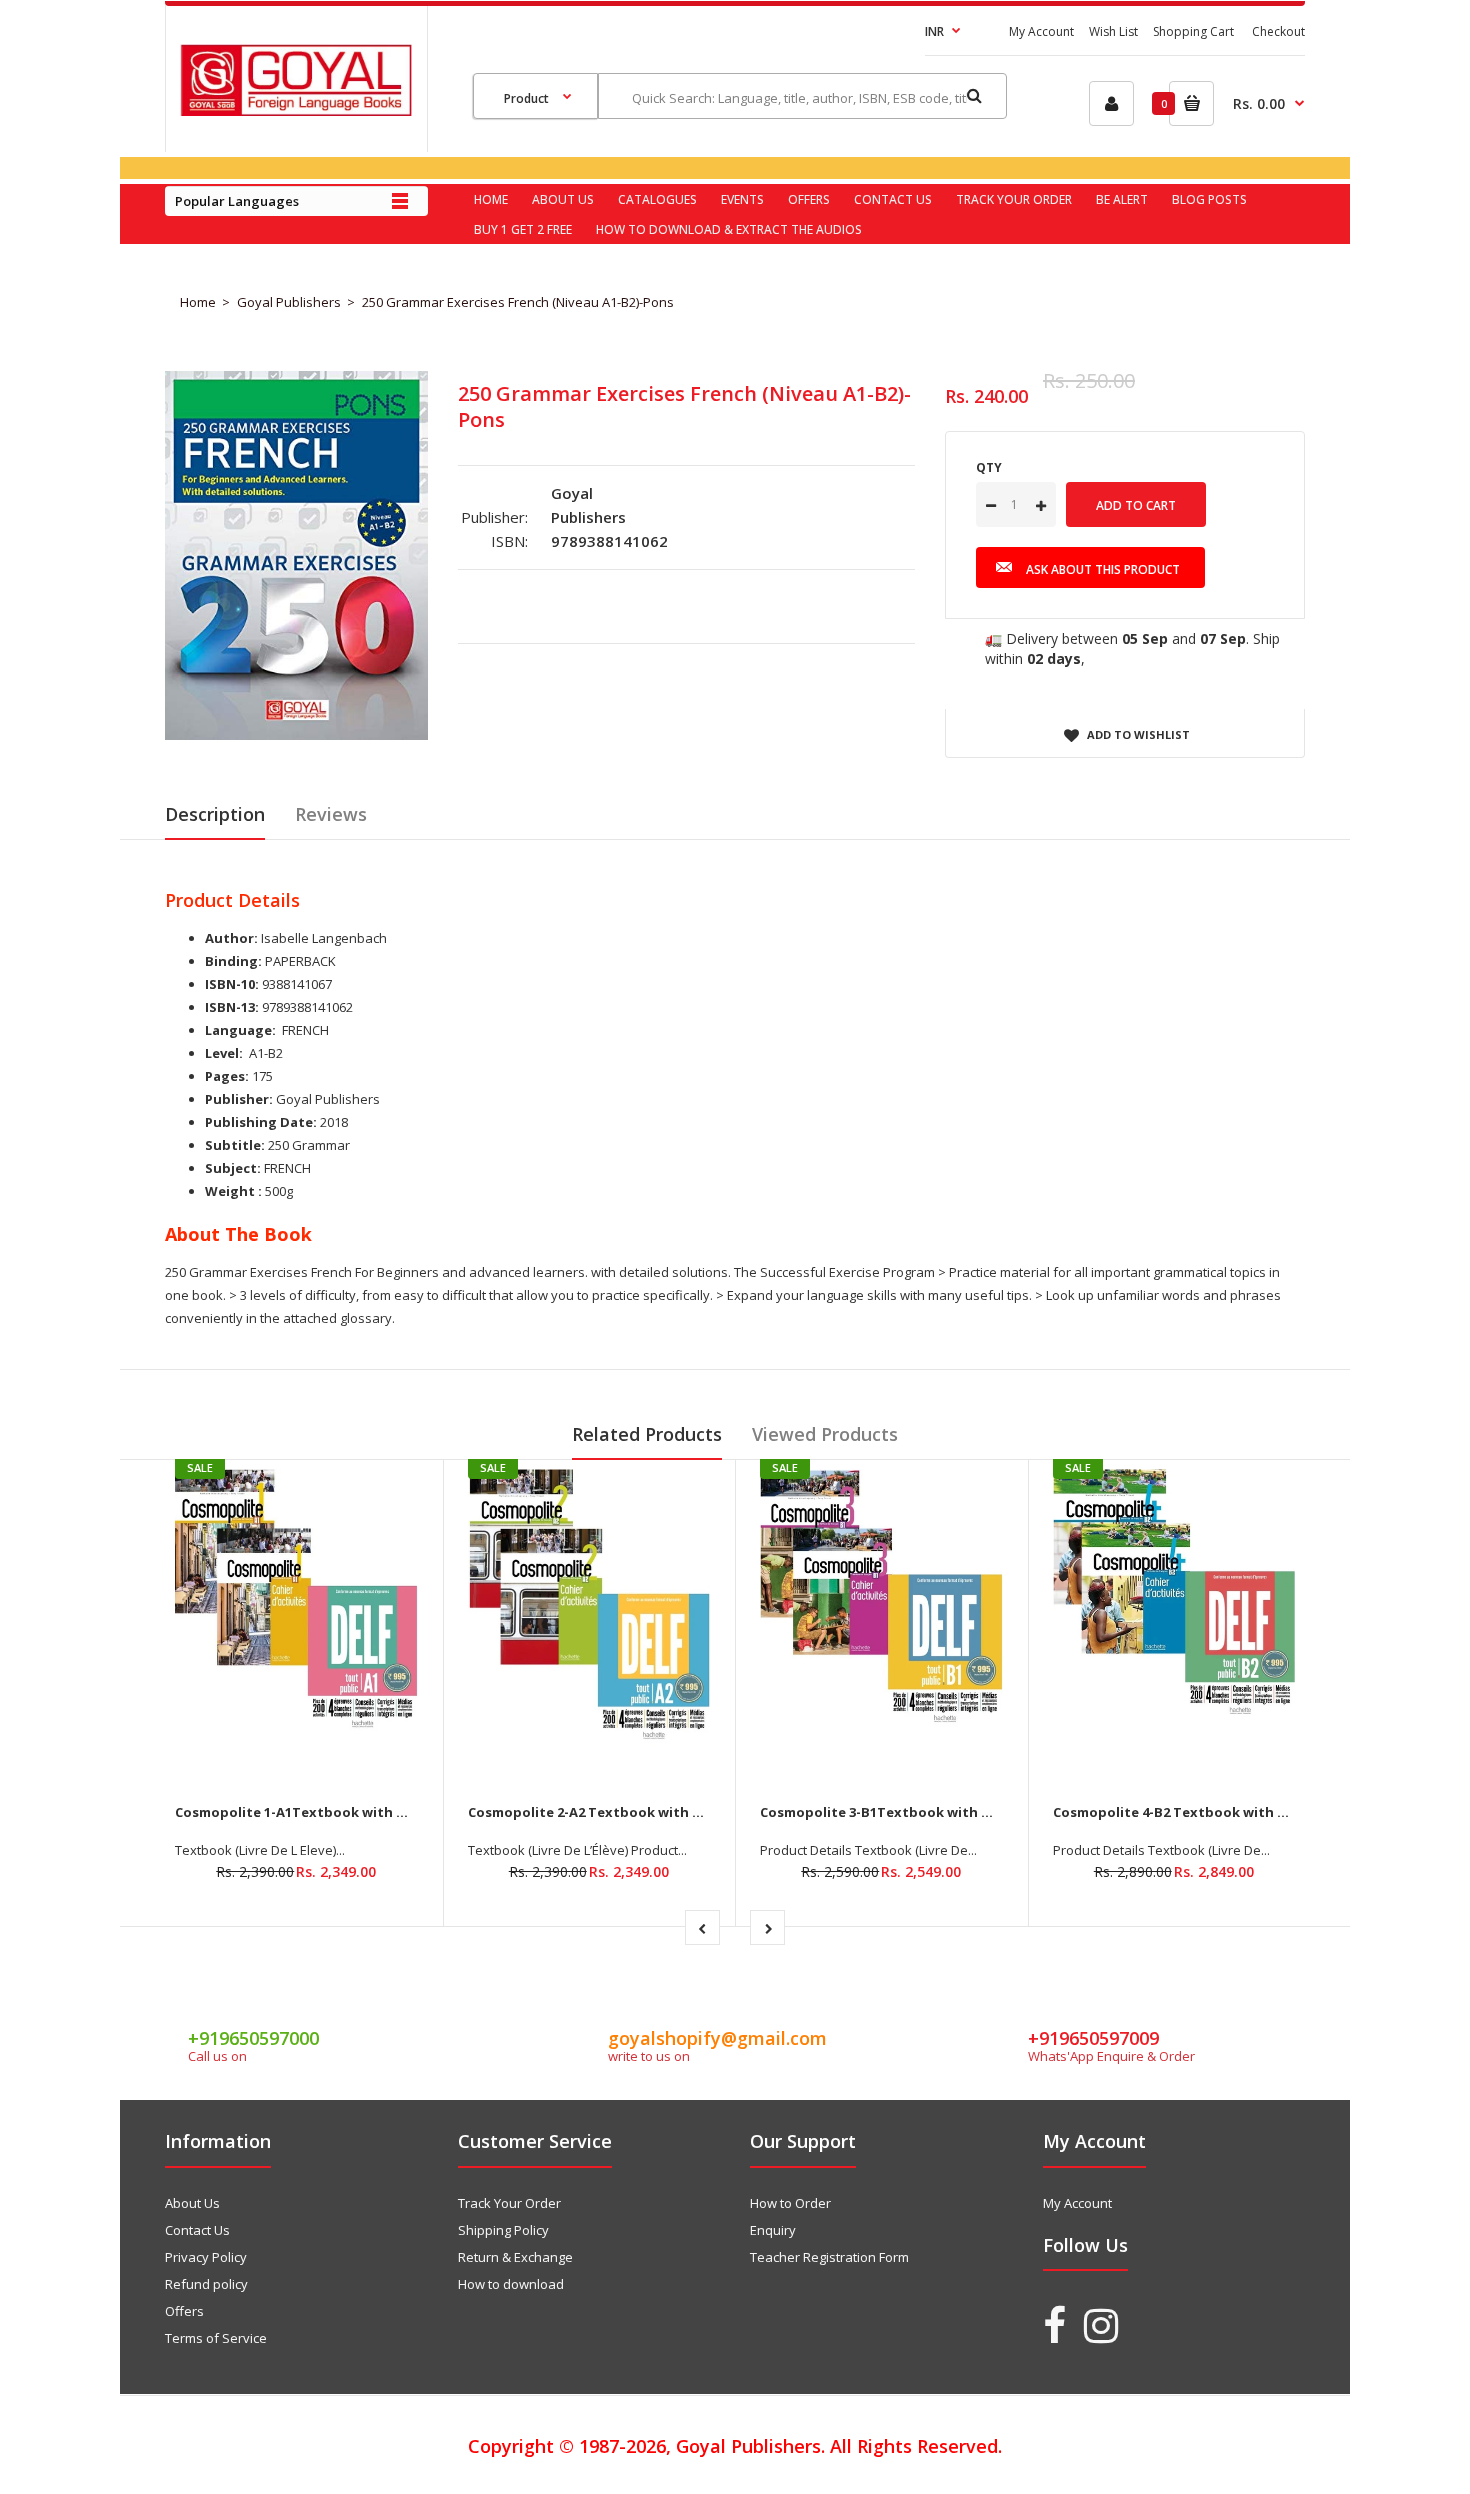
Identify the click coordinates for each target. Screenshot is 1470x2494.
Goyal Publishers (289, 302)
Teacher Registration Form (829, 2257)
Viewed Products (825, 1434)
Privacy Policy (206, 2257)
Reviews (331, 814)
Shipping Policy (503, 2230)
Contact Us (197, 2230)
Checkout (1278, 31)
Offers (184, 2311)
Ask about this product (1103, 569)
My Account (1041, 31)
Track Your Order (509, 2203)
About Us (192, 2203)
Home (198, 302)
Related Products (647, 1434)
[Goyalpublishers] (296, 111)
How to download (511, 2284)
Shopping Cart (1193, 31)
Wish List (1113, 31)
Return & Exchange (515, 2257)
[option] (296, 555)
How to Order (790, 2203)
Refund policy (206, 2284)
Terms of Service (216, 2338)
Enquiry (773, 2230)
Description (215, 814)
